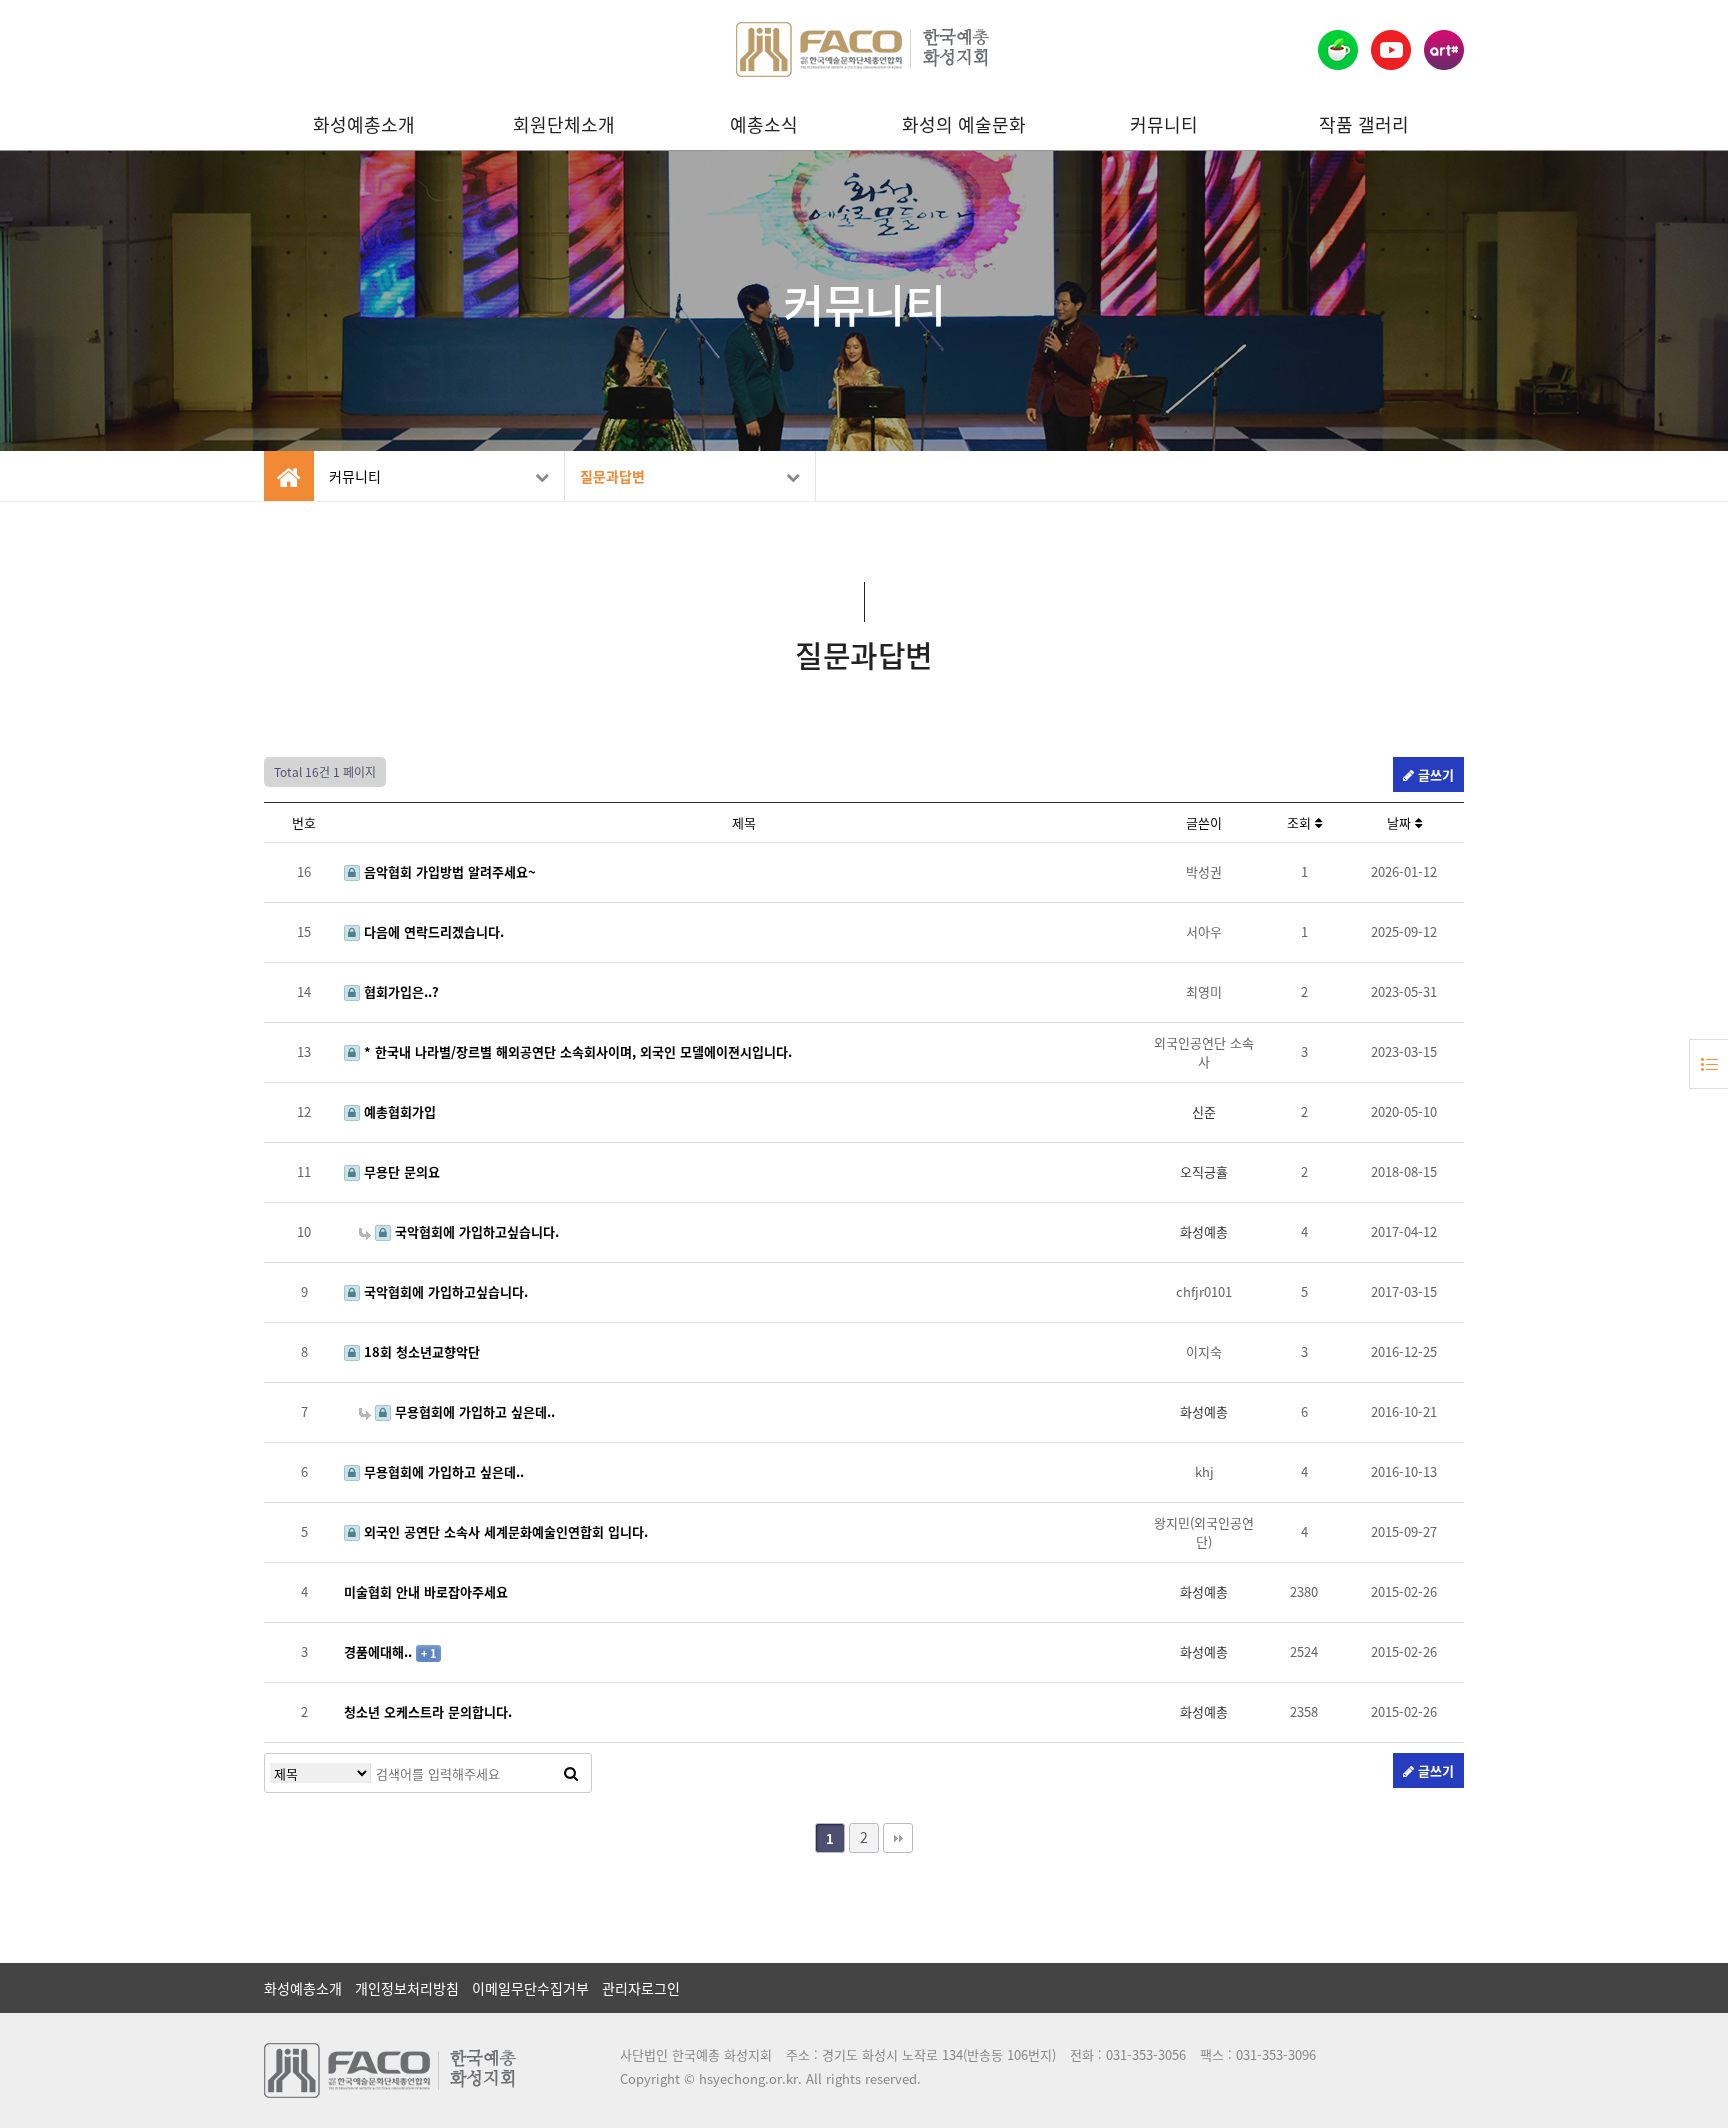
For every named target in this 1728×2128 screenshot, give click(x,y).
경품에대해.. (380, 1651)
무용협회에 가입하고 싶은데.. (473, 1411)
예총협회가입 (398, 1111)
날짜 (1401, 822)
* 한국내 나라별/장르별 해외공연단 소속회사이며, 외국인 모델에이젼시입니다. (576, 1051)
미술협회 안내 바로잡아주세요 (426, 1591)
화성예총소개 (364, 124)
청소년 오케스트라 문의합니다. (428, 1711)
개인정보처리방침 (407, 1988)
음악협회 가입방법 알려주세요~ (448, 871)
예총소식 (764, 124)
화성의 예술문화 (964, 124)
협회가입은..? (399, 991)
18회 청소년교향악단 (420, 1351)
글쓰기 (1434, 774)
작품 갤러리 (1364, 124)
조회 (1301, 822)
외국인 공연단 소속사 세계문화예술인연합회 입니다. (504, 1531)
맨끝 (898, 1838)
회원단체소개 (564, 124)
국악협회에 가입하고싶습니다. (475, 1231)
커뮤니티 (1164, 124)
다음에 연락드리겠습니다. (432, 931)
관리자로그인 (641, 1988)
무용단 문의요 (400, 1171)
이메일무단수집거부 (530, 1988)
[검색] (571, 1773)
